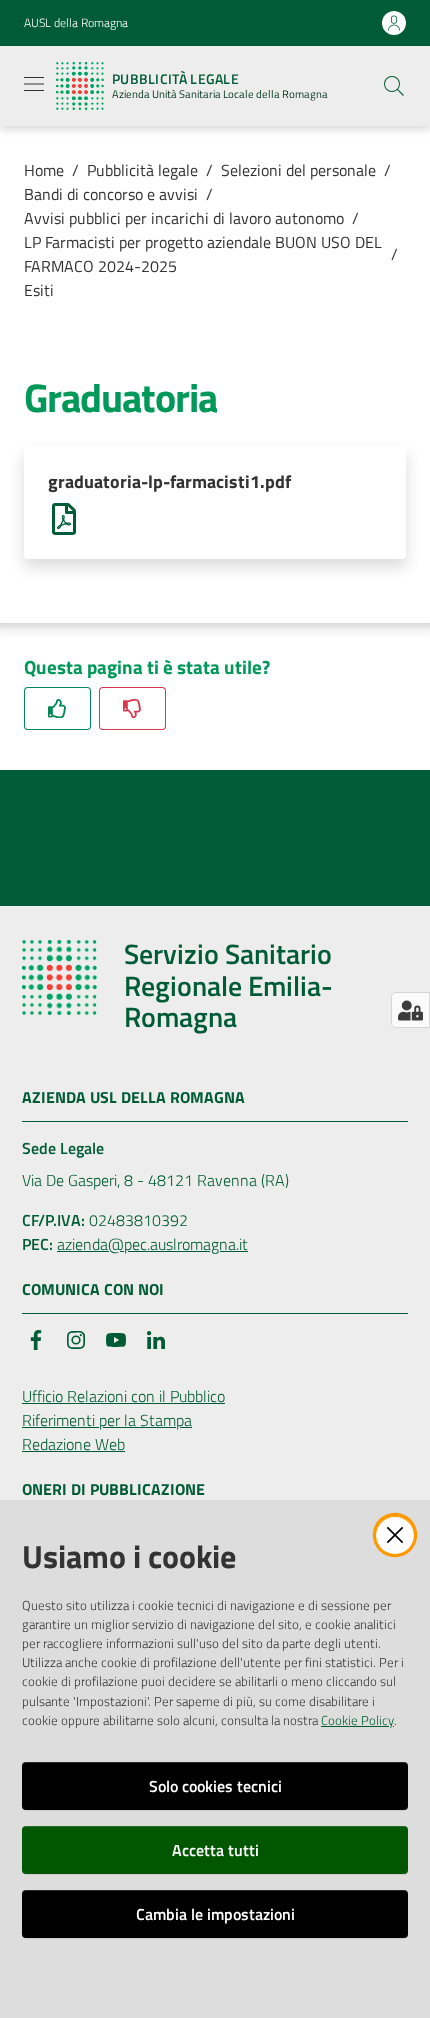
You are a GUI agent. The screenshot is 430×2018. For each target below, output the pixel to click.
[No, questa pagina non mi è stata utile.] (132, 708)
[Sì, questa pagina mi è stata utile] (57, 708)
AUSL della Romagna (76, 23)
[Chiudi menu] (358, 40)
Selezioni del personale (298, 170)
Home (44, 170)
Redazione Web (73, 1444)
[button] (394, 86)
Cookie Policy (357, 1720)
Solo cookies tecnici (215, 1786)
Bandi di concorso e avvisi (111, 194)
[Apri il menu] (34, 84)
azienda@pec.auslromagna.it (152, 1244)
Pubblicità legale (142, 170)
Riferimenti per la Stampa (107, 1420)
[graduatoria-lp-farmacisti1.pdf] (64, 517)
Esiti (39, 290)
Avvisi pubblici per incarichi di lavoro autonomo (184, 218)
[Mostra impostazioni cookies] (410, 1010)
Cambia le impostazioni (215, 1914)
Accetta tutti (215, 1850)
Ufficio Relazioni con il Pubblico (123, 1396)
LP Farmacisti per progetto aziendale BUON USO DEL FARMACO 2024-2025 (203, 254)
